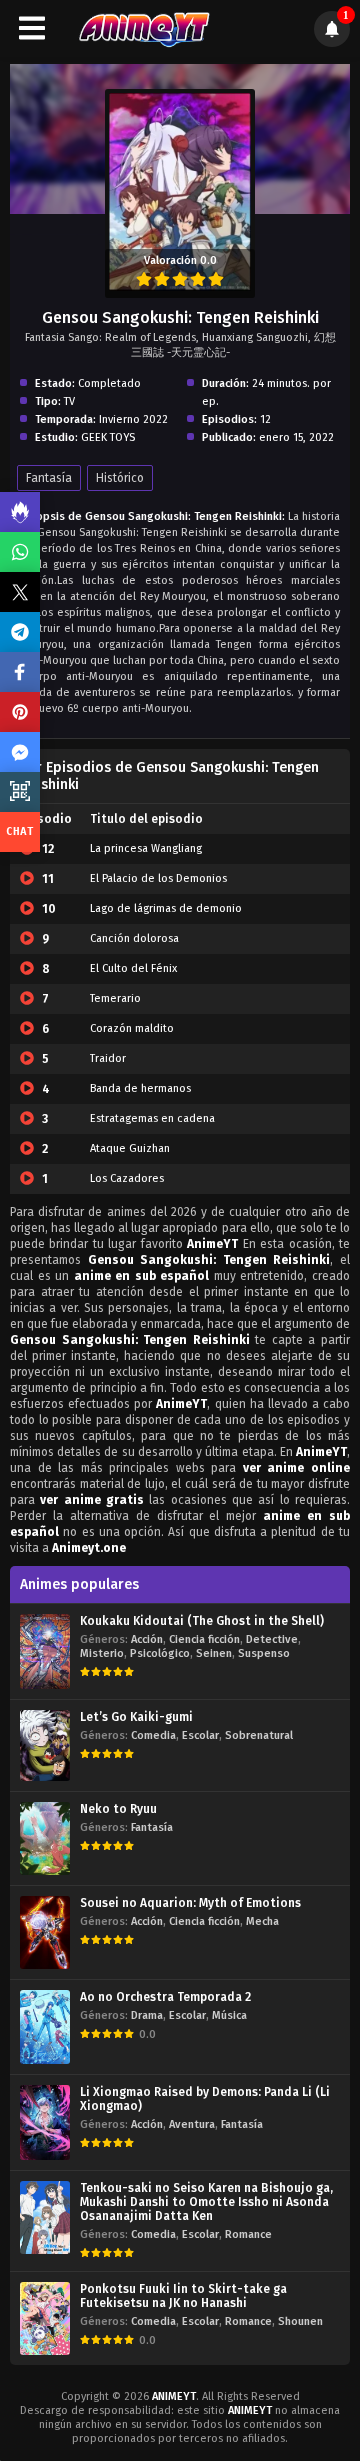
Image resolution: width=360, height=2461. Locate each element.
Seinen (214, 1653)
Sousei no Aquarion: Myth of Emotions (190, 1903)
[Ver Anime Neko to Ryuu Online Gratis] (45, 1838)
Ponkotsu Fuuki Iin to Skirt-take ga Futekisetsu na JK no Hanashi (183, 2296)
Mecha (262, 1921)
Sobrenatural (259, 1735)
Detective (272, 1639)
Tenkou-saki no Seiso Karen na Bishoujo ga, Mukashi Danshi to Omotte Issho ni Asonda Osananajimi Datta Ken (206, 2202)
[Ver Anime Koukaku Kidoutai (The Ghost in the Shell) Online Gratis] (45, 1651)
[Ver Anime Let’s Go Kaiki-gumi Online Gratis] (45, 1745)
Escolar (200, 1735)
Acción (147, 1639)
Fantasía (49, 478)
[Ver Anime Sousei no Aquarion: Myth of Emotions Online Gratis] (45, 1932)
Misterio (102, 1653)
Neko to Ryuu (118, 1809)
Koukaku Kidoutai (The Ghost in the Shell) (202, 1621)
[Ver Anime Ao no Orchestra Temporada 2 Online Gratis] (45, 2026)
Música (229, 2015)
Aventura (192, 2124)
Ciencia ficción (204, 1639)
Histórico (120, 478)
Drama (147, 2015)
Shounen (300, 2321)
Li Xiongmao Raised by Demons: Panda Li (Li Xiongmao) (205, 2099)
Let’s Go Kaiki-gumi (136, 1717)
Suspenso (264, 1653)
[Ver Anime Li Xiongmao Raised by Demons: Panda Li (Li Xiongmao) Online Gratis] (45, 2122)
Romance (248, 2234)
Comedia (153, 1735)
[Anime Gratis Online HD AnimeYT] (143, 28)
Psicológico (160, 1653)
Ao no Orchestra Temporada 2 (165, 1997)
